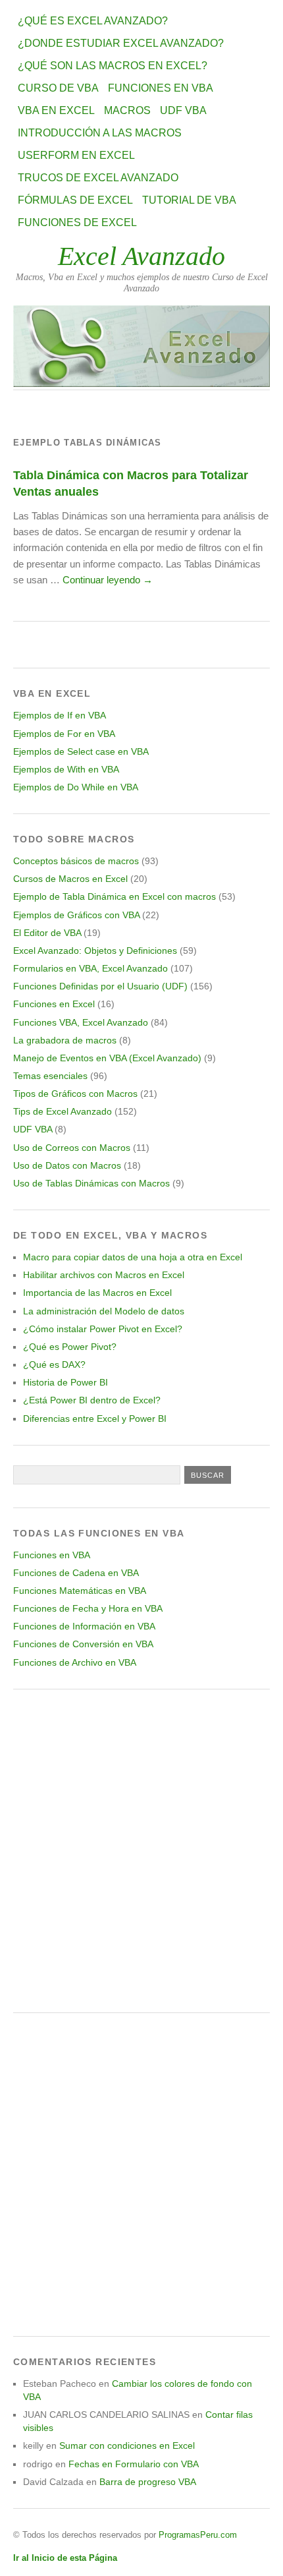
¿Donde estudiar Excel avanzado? (121, 43)
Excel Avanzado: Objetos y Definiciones (95, 951)
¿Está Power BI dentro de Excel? (92, 1400)
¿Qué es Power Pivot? (70, 1347)
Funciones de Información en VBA (84, 1626)
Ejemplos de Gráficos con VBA (76, 915)
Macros (127, 110)
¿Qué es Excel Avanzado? (93, 21)
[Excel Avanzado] (141, 383)
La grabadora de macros (65, 1040)
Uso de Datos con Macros (67, 1165)
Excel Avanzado (141, 256)
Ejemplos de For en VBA (64, 734)
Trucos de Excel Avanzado (98, 178)
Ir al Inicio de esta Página (65, 2558)
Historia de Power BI (65, 1382)
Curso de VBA (58, 88)
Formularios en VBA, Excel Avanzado (90, 968)
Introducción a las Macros (100, 133)
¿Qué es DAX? (54, 1364)
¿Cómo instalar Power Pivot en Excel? (103, 1329)
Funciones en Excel (54, 1004)
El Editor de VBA (47, 933)
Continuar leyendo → (108, 580)
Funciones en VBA (161, 88)
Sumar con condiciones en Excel (127, 2445)
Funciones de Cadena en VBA (76, 1573)
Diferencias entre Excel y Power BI (95, 1419)
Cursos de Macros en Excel (70, 879)
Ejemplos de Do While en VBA (76, 787)
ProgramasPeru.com (198, 2535)
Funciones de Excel (77, 222)
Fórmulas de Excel (75, 200)
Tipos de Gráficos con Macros (75, 1094)
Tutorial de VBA (189, 200)
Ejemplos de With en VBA (66, 769)
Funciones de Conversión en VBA (83, 1644)
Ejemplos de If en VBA (60, 715)
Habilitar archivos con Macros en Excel (104, 1275)
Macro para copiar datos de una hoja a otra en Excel (133, 1257)
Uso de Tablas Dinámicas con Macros (91, 1183)
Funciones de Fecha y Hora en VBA (88, 1608)
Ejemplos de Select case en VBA (81, 751)
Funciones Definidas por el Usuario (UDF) (100, 986)
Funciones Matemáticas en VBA (80, 1591)
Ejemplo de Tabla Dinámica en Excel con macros (115, 896)
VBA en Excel (56, 110)
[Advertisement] (141, 1851)
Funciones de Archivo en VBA (75, 1662)
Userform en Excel (76, 155)
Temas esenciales (50, 1076)
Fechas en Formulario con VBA (134, 2464)
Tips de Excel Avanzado (63, 1111)
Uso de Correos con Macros (72, 1148)
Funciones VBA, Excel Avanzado (81, 1022)
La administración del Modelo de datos (104, 1311)
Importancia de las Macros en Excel (97, 1293)
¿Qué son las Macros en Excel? (113, 66)
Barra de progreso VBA (148, 2482)
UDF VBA (183, 110)
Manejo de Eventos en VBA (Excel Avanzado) (107, 1058)
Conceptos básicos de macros (76, 861)
